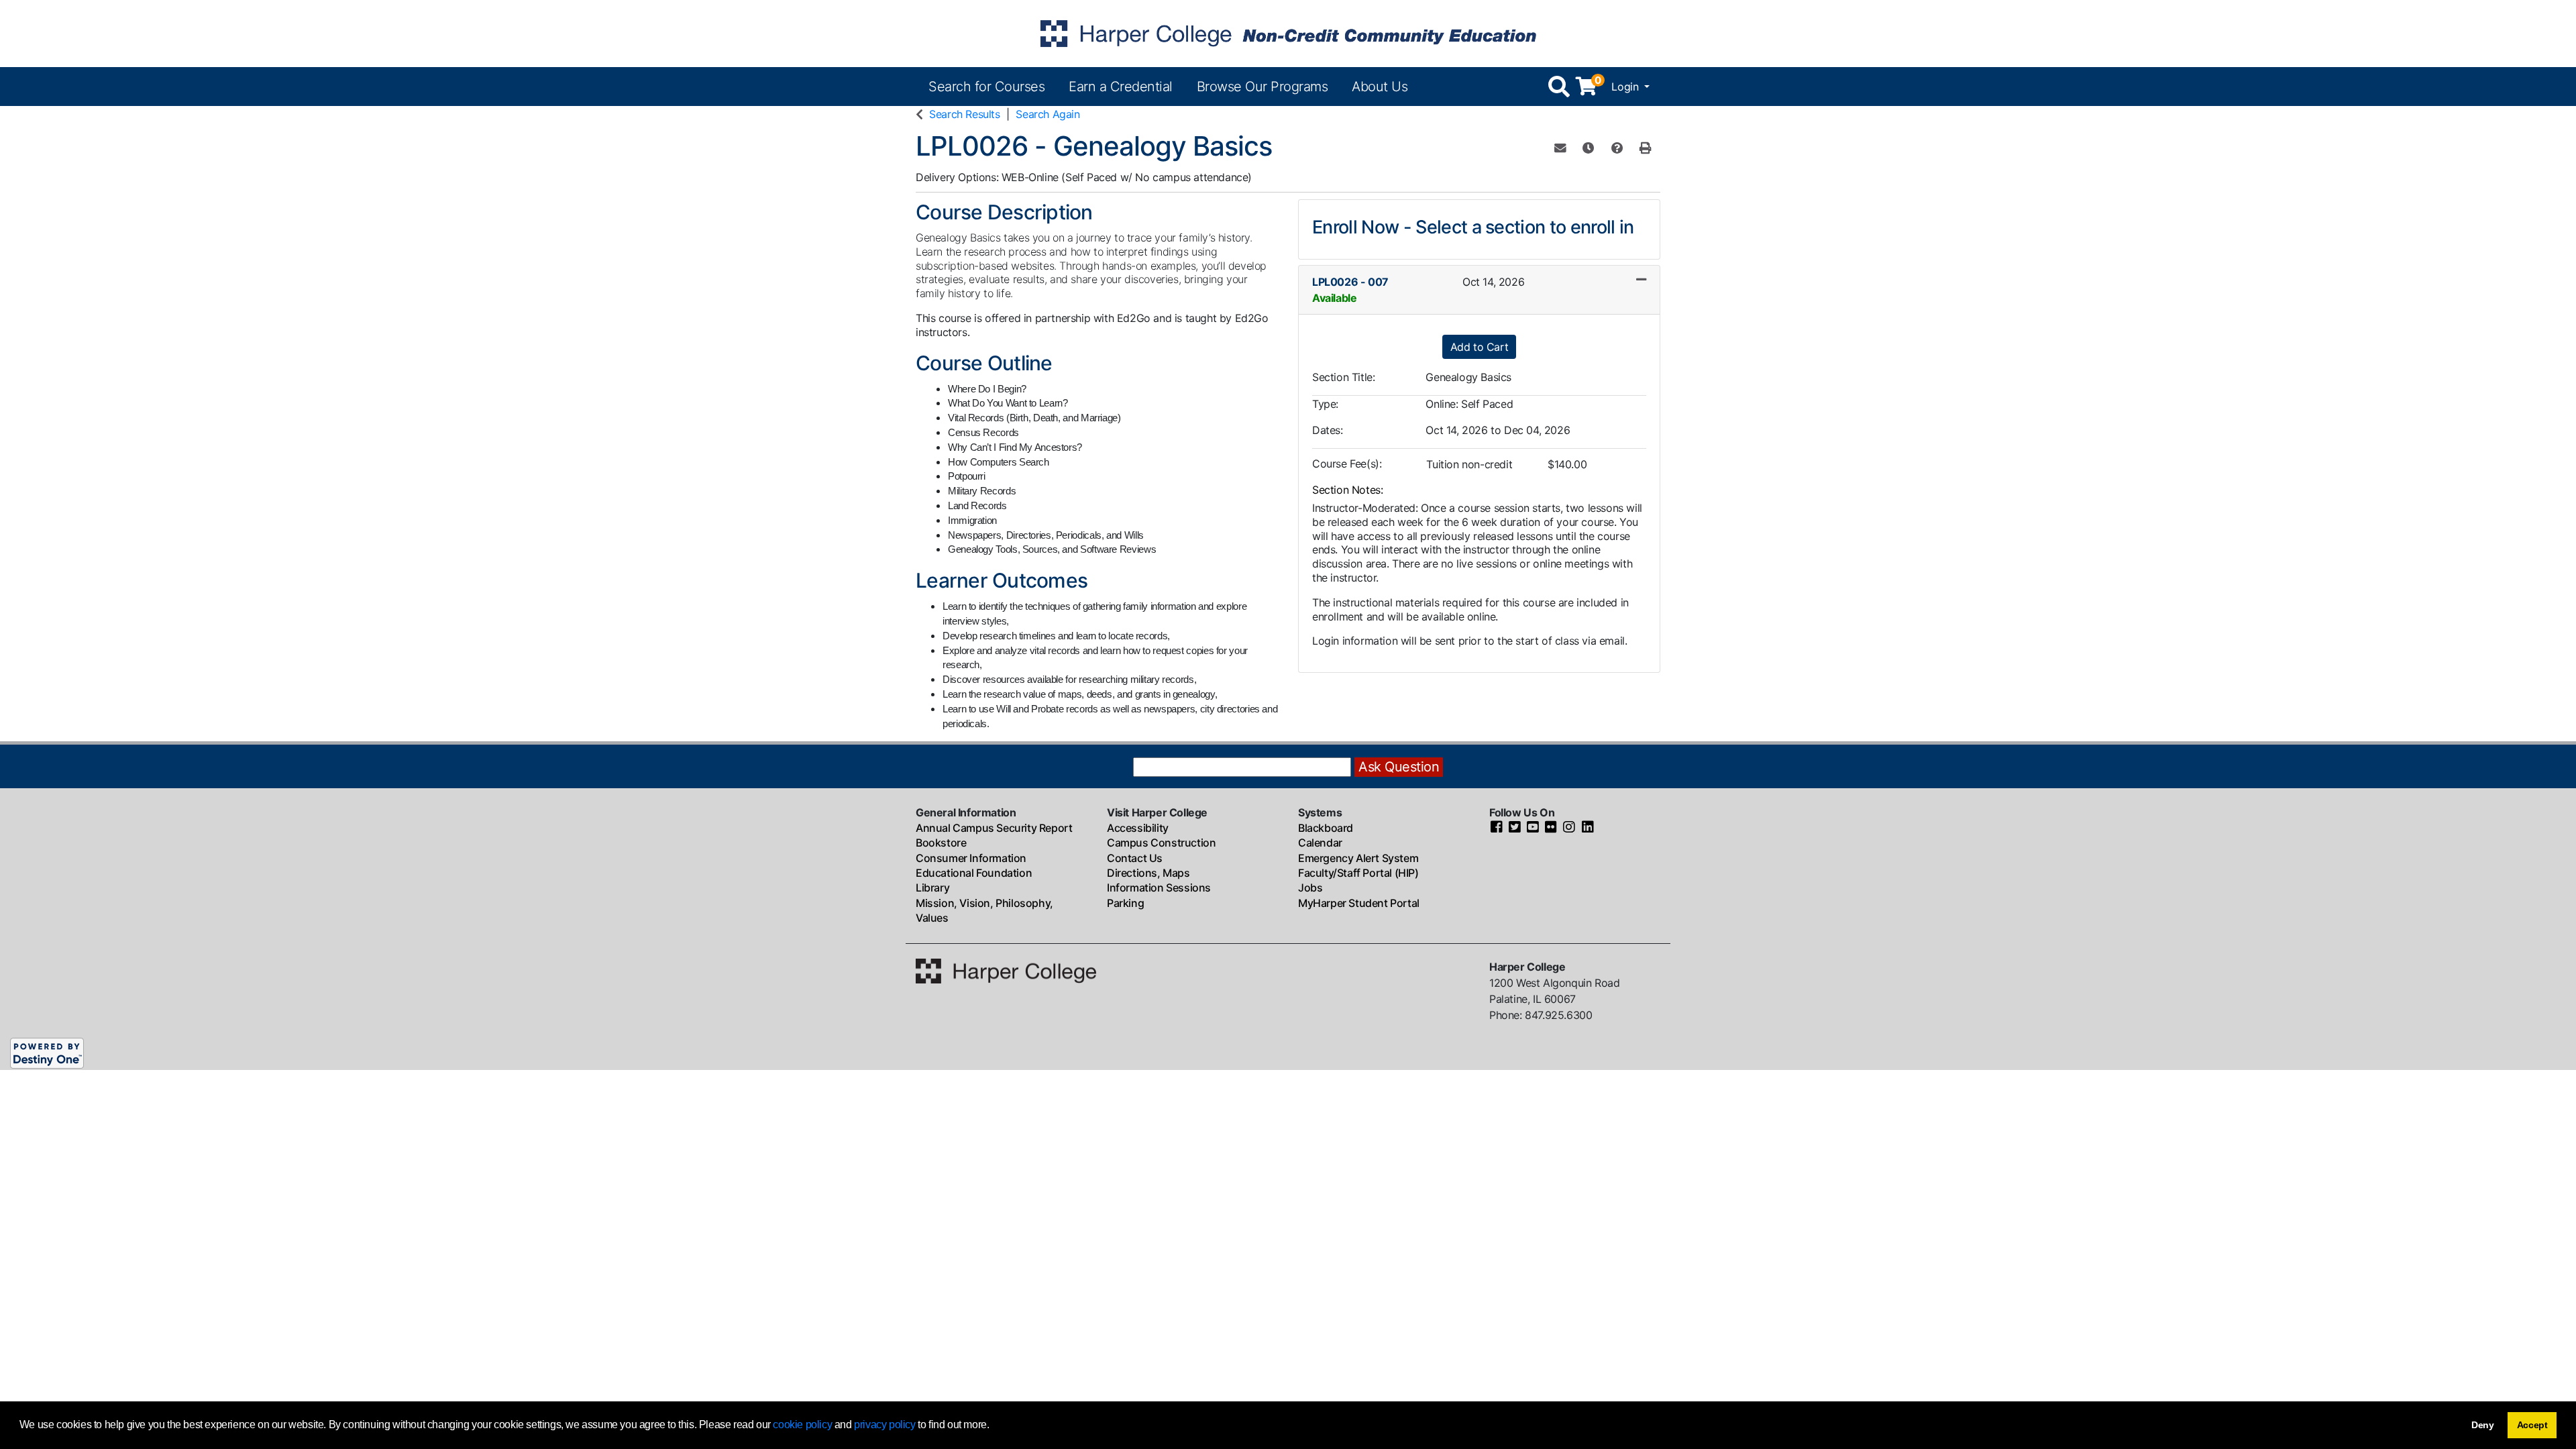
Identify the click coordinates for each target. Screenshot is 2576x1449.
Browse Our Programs (1263, 87)
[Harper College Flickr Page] (1551, 828)
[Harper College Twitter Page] (1515, 828)
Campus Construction (1161, 843)
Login (1626, 87)
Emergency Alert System (1358, 858)
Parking (1125, 903)
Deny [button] (2483, 1425)
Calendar (1320, 843)
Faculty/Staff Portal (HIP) (1358, 873)
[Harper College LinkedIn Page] (1588, 828)
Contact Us (1135, 858)
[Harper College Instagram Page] (1569, 828)
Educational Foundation (974, 873)
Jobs (1310, 888)
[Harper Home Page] (1006, 970)
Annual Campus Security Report (994, 828)
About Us (1380, 87)
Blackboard (1326, 828)
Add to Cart (1480, 347)
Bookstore (941, 843)
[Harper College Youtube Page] (1533, 828)
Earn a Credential (1121, 87)
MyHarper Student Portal (1359, 903)
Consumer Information (971, 858)
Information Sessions (1159, 888)
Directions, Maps (1148, 873)
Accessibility (1138, 828)
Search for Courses (986, 87)
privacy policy (884, 1425)
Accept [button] (2532, 1425)
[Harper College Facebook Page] (1497, 828)
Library (932, 888)
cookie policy (802, 1425)
